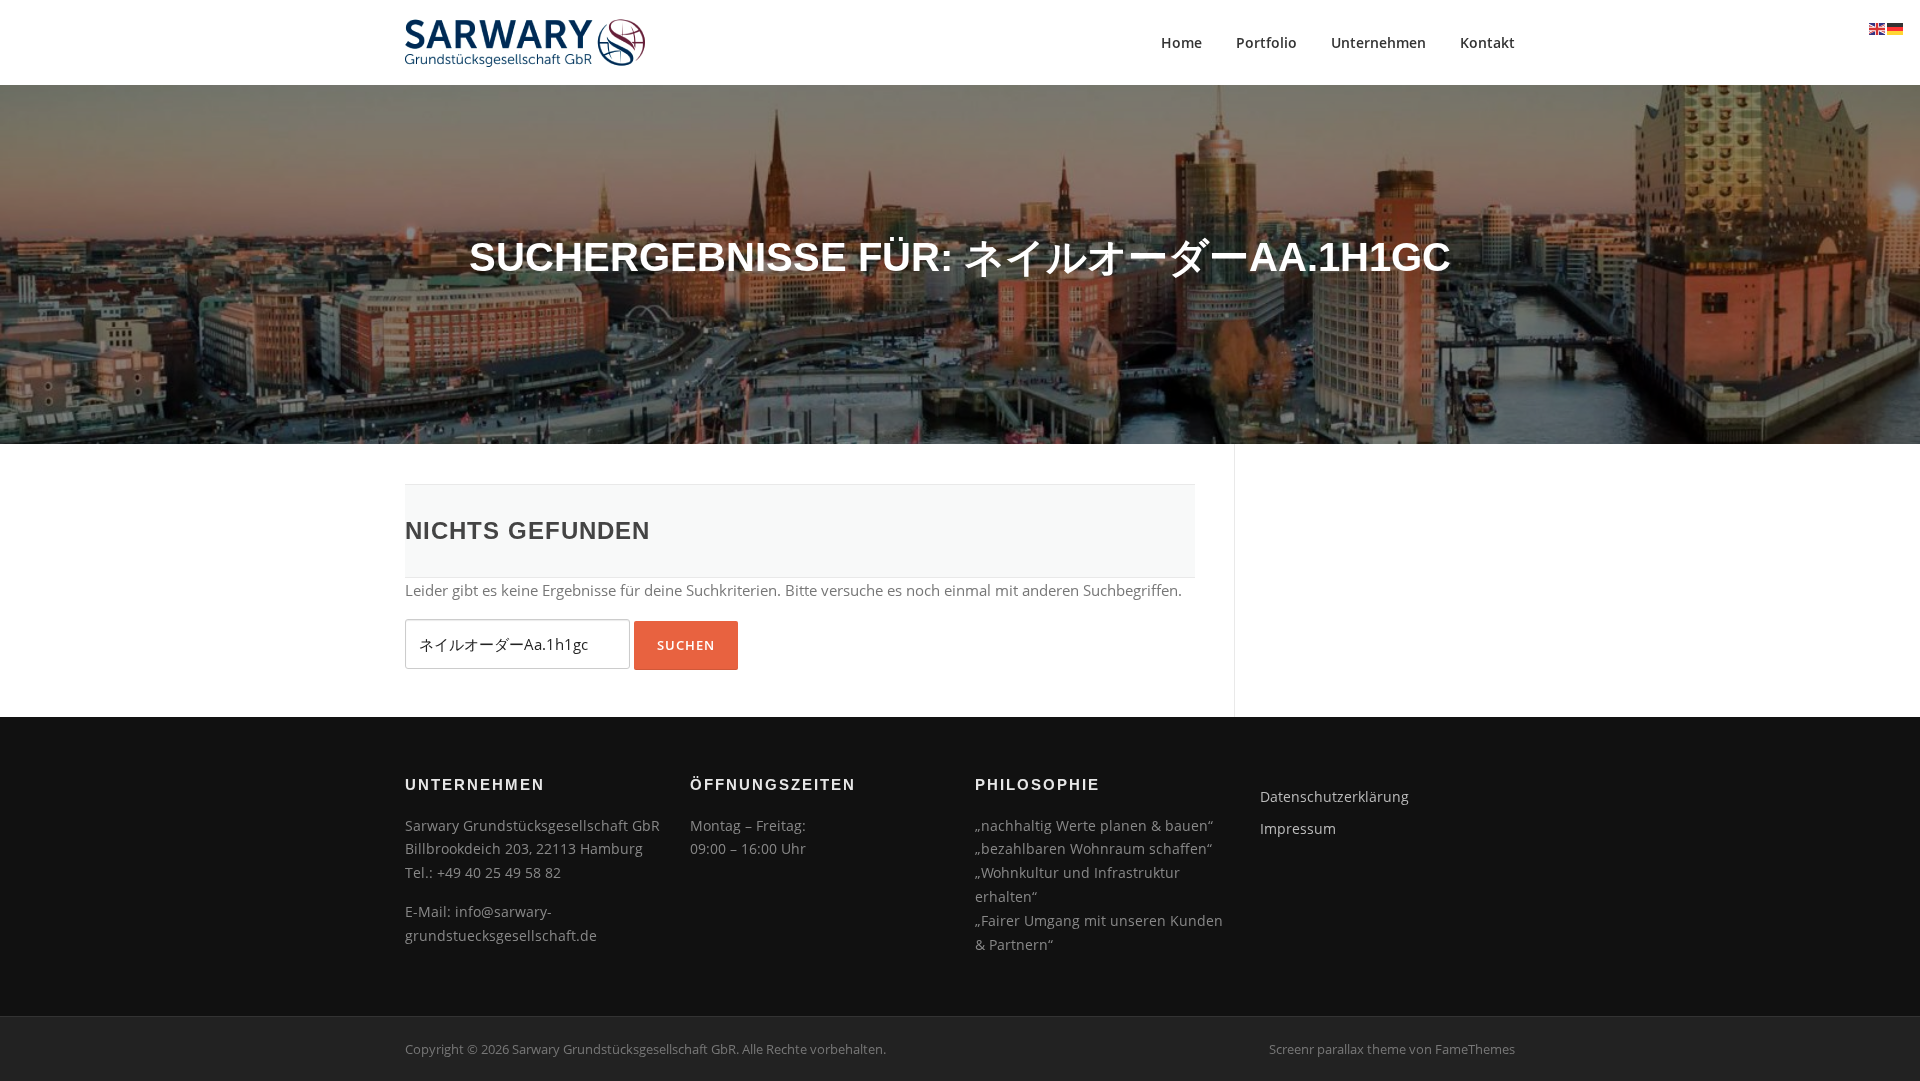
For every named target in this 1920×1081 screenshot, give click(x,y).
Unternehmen (1378, 42)
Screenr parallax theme (1337, 1049)
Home (1181, 42)
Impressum (1298, 828)
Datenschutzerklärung (1334, 796)
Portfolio (1266, 42)
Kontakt (1487, 42)
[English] (1878, 27)
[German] (1896, 27)
